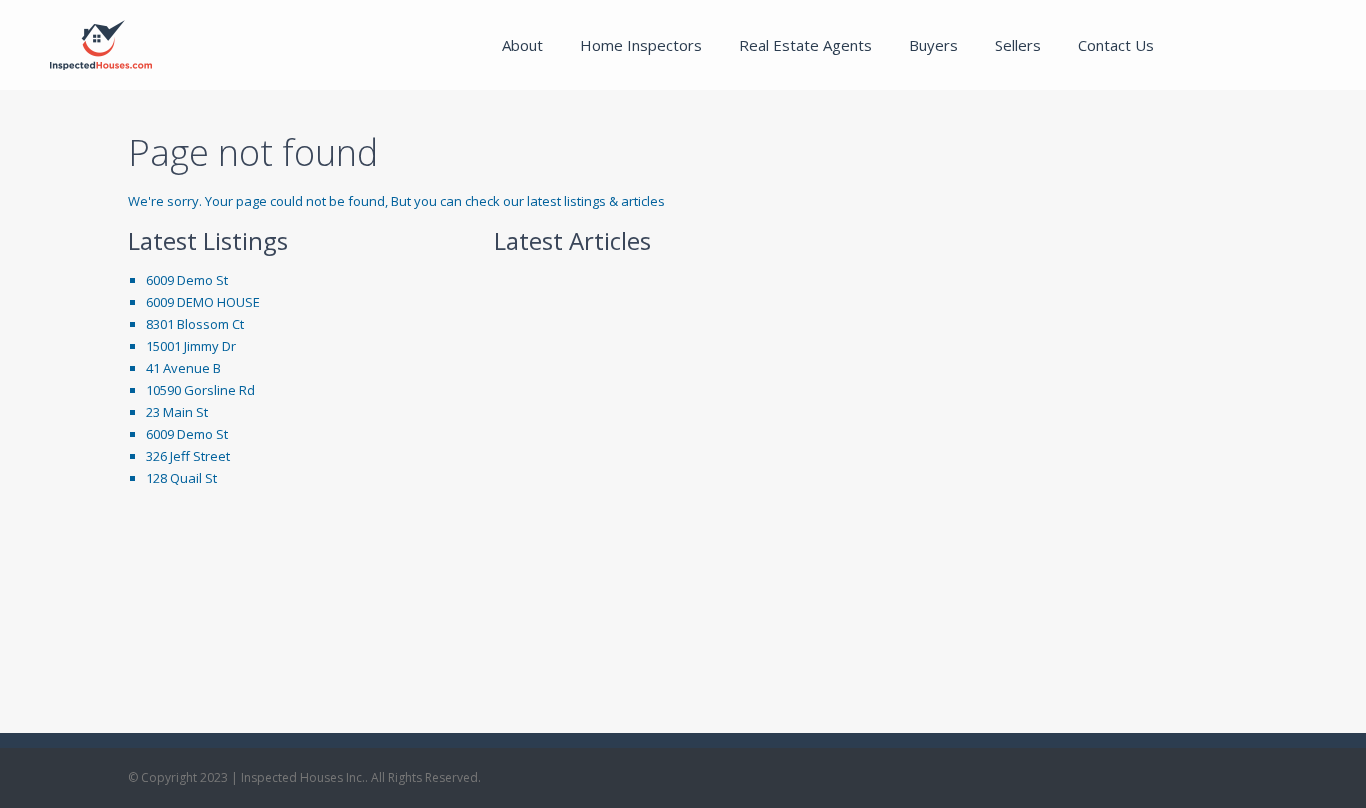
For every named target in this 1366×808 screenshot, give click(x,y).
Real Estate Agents (805, 45)
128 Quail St (181, 478)
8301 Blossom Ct (195, 324)
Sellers (1018, 45)
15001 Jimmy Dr (191, 346)
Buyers (933, 45)
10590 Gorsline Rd (200, 390)
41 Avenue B (183, 368)
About (522, 45)
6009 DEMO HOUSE (203, 302)
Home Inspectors (641, 45)
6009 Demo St (187, 280)
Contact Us (1116, 45)
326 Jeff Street (188, 456)
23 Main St (177, 412)
